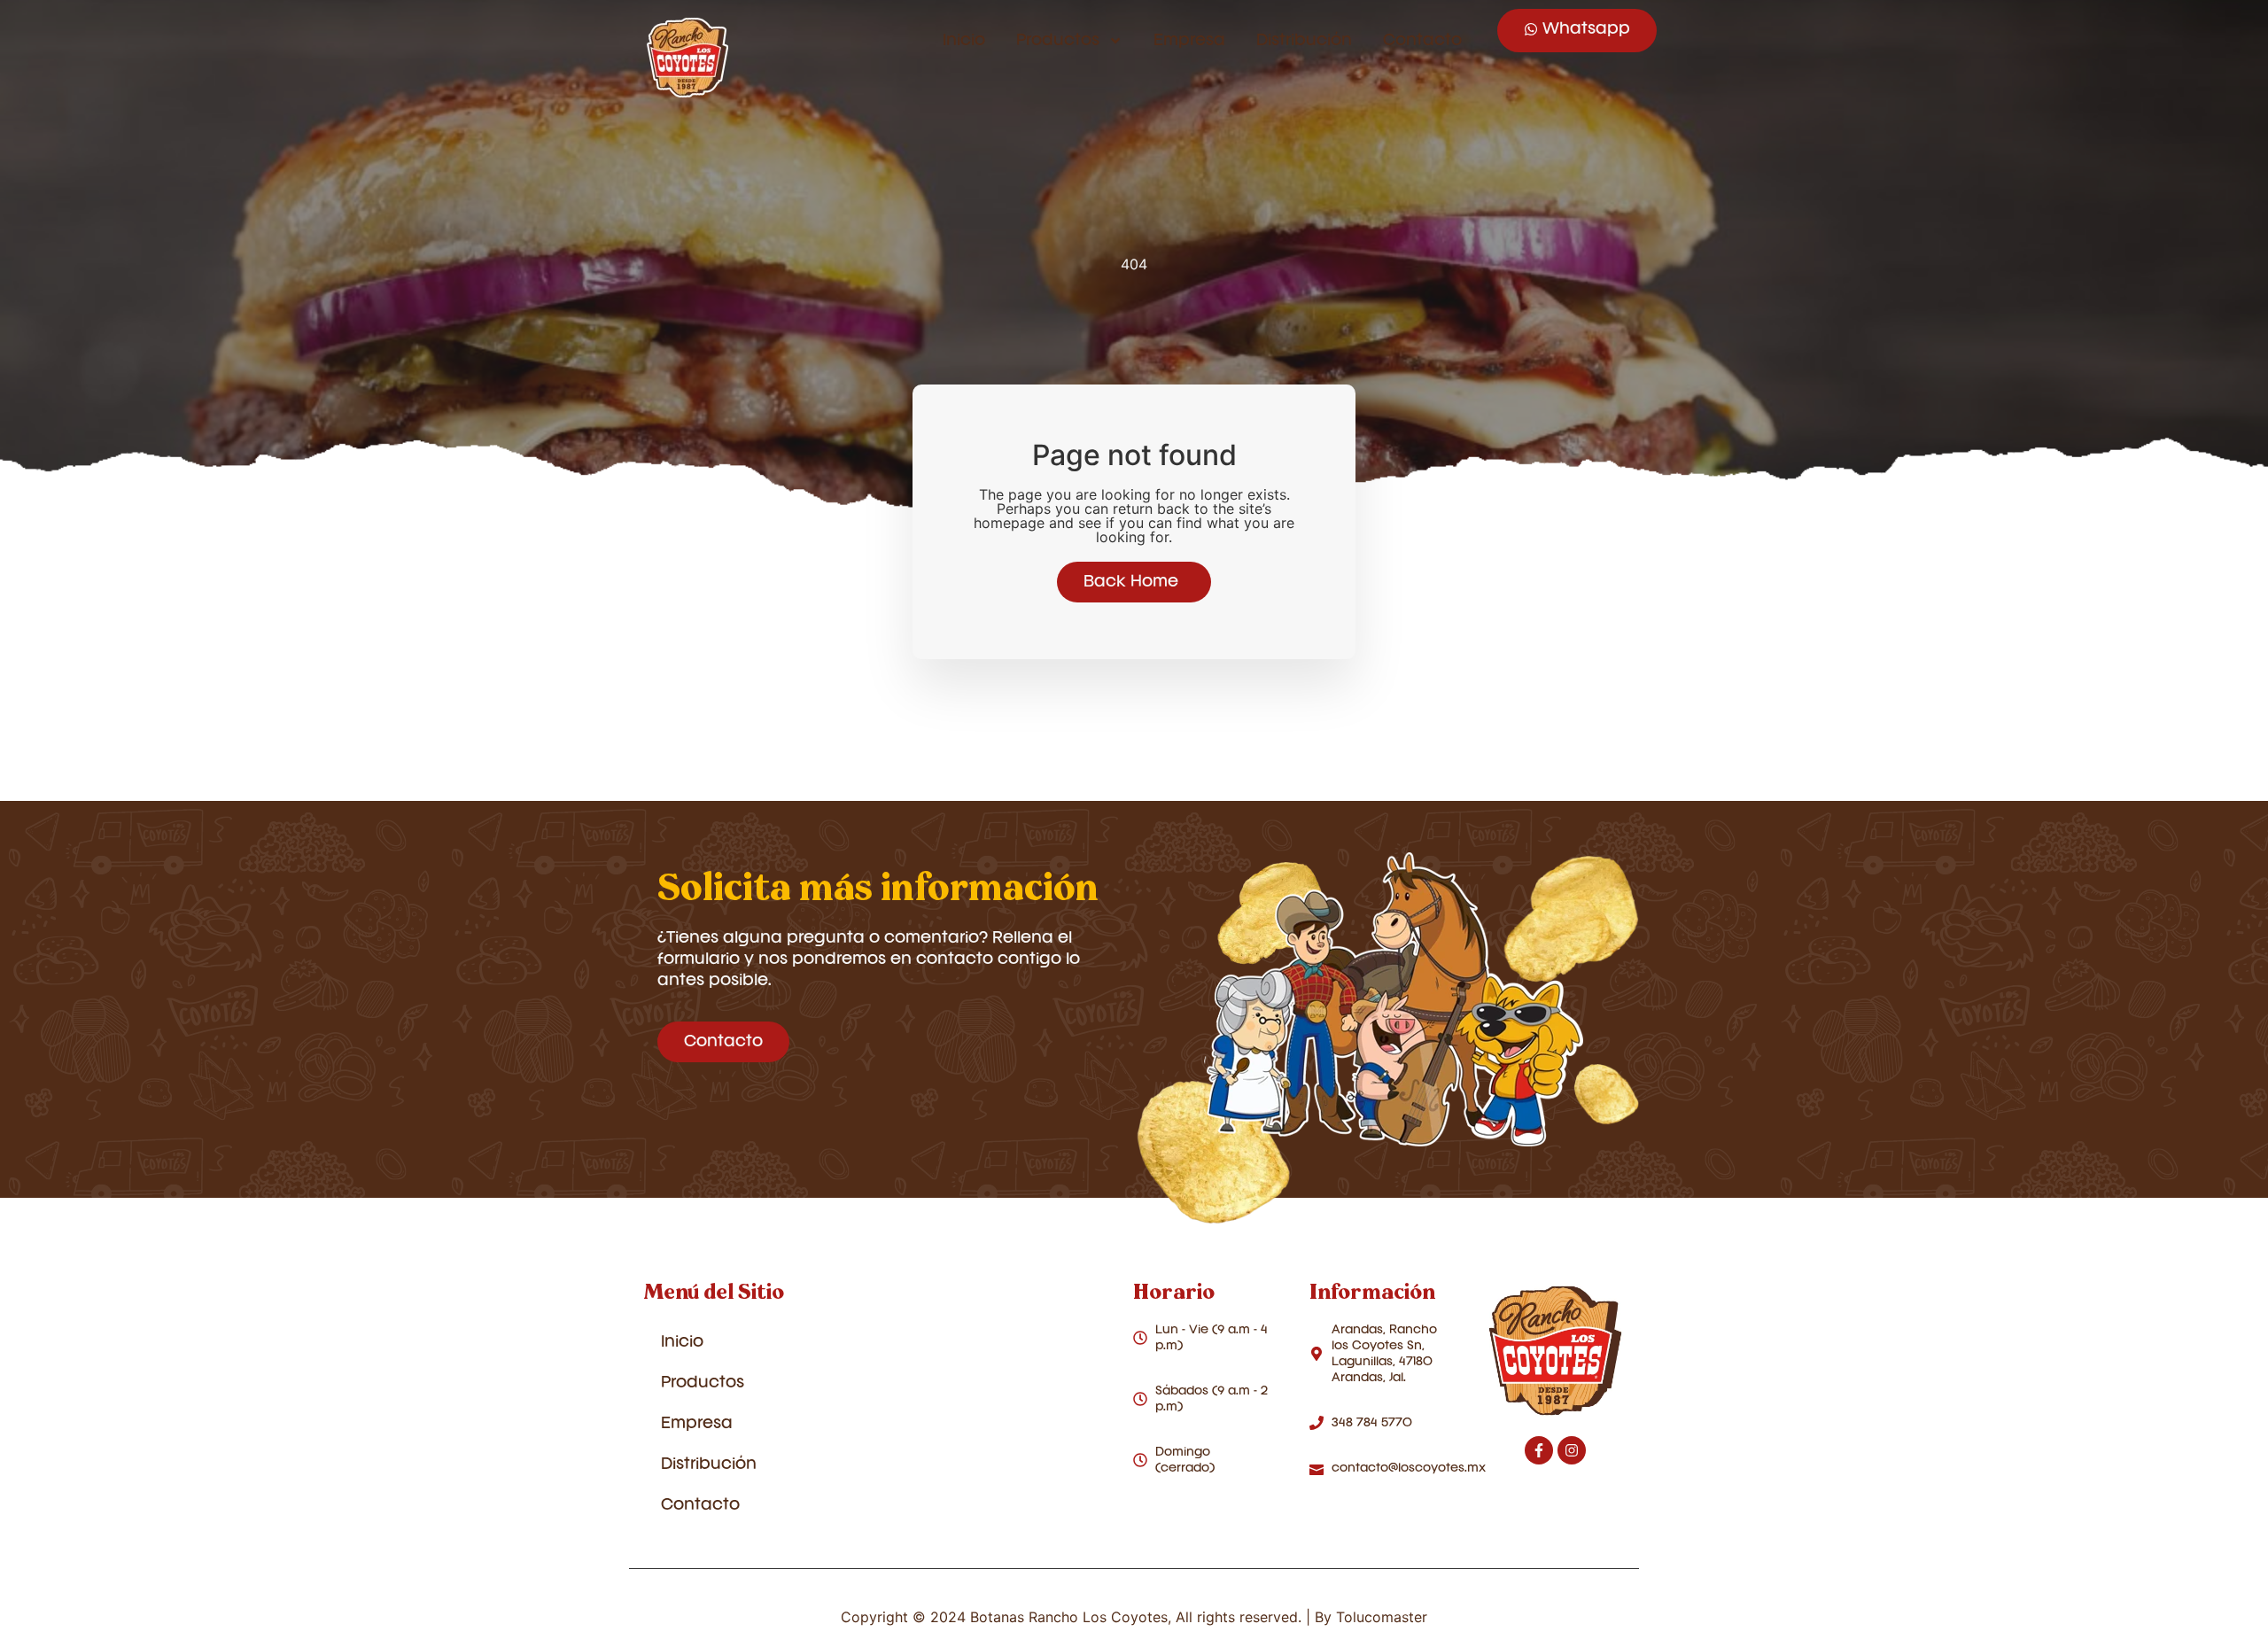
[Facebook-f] (1539, 1450)
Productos (1058, 41)
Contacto (1422, 41)
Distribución (1304, 41)
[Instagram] (1572, 1450)
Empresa (1189, 41)
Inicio (964, 41)
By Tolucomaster (1371, 1617)
